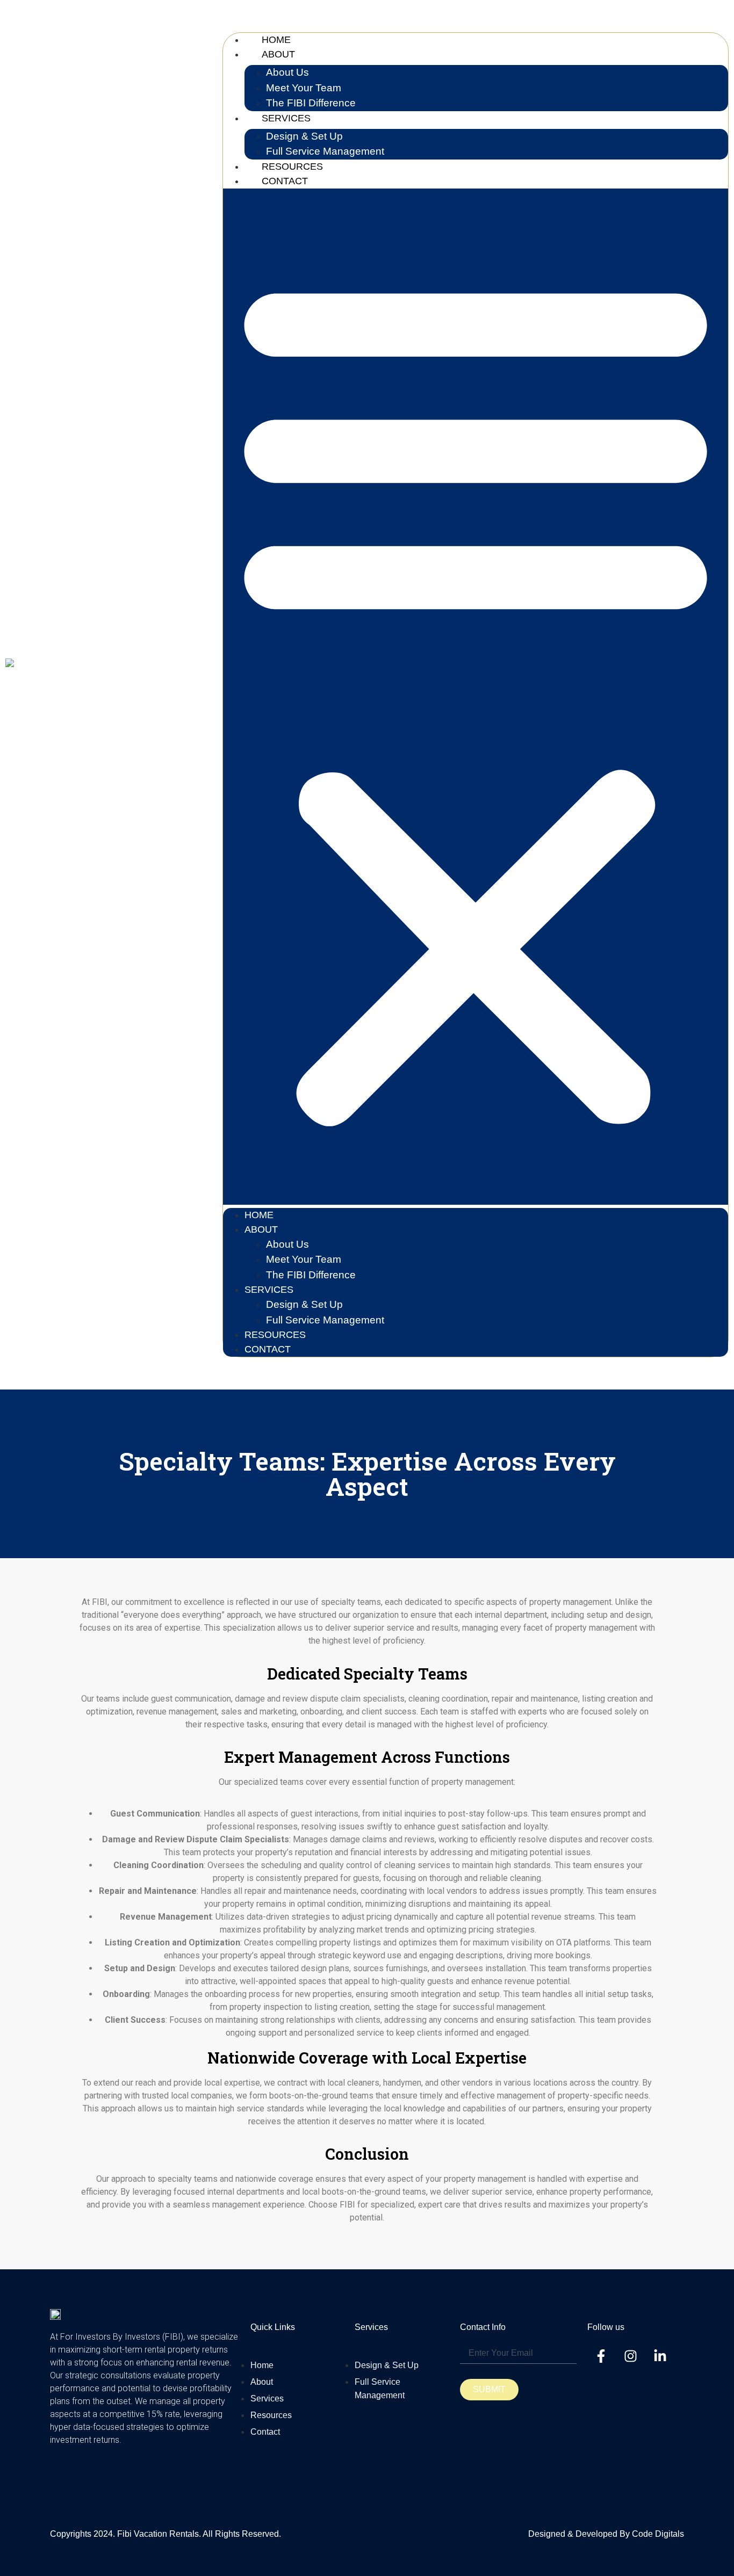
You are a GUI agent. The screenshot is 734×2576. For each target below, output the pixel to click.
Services (286, 118)
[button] (476, 697)
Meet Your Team (304, 88)
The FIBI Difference (311, 1275)
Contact (285, 181)
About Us (287, 72)
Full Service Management (325, 1320)
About (278, 54)
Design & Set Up (304, 136)
